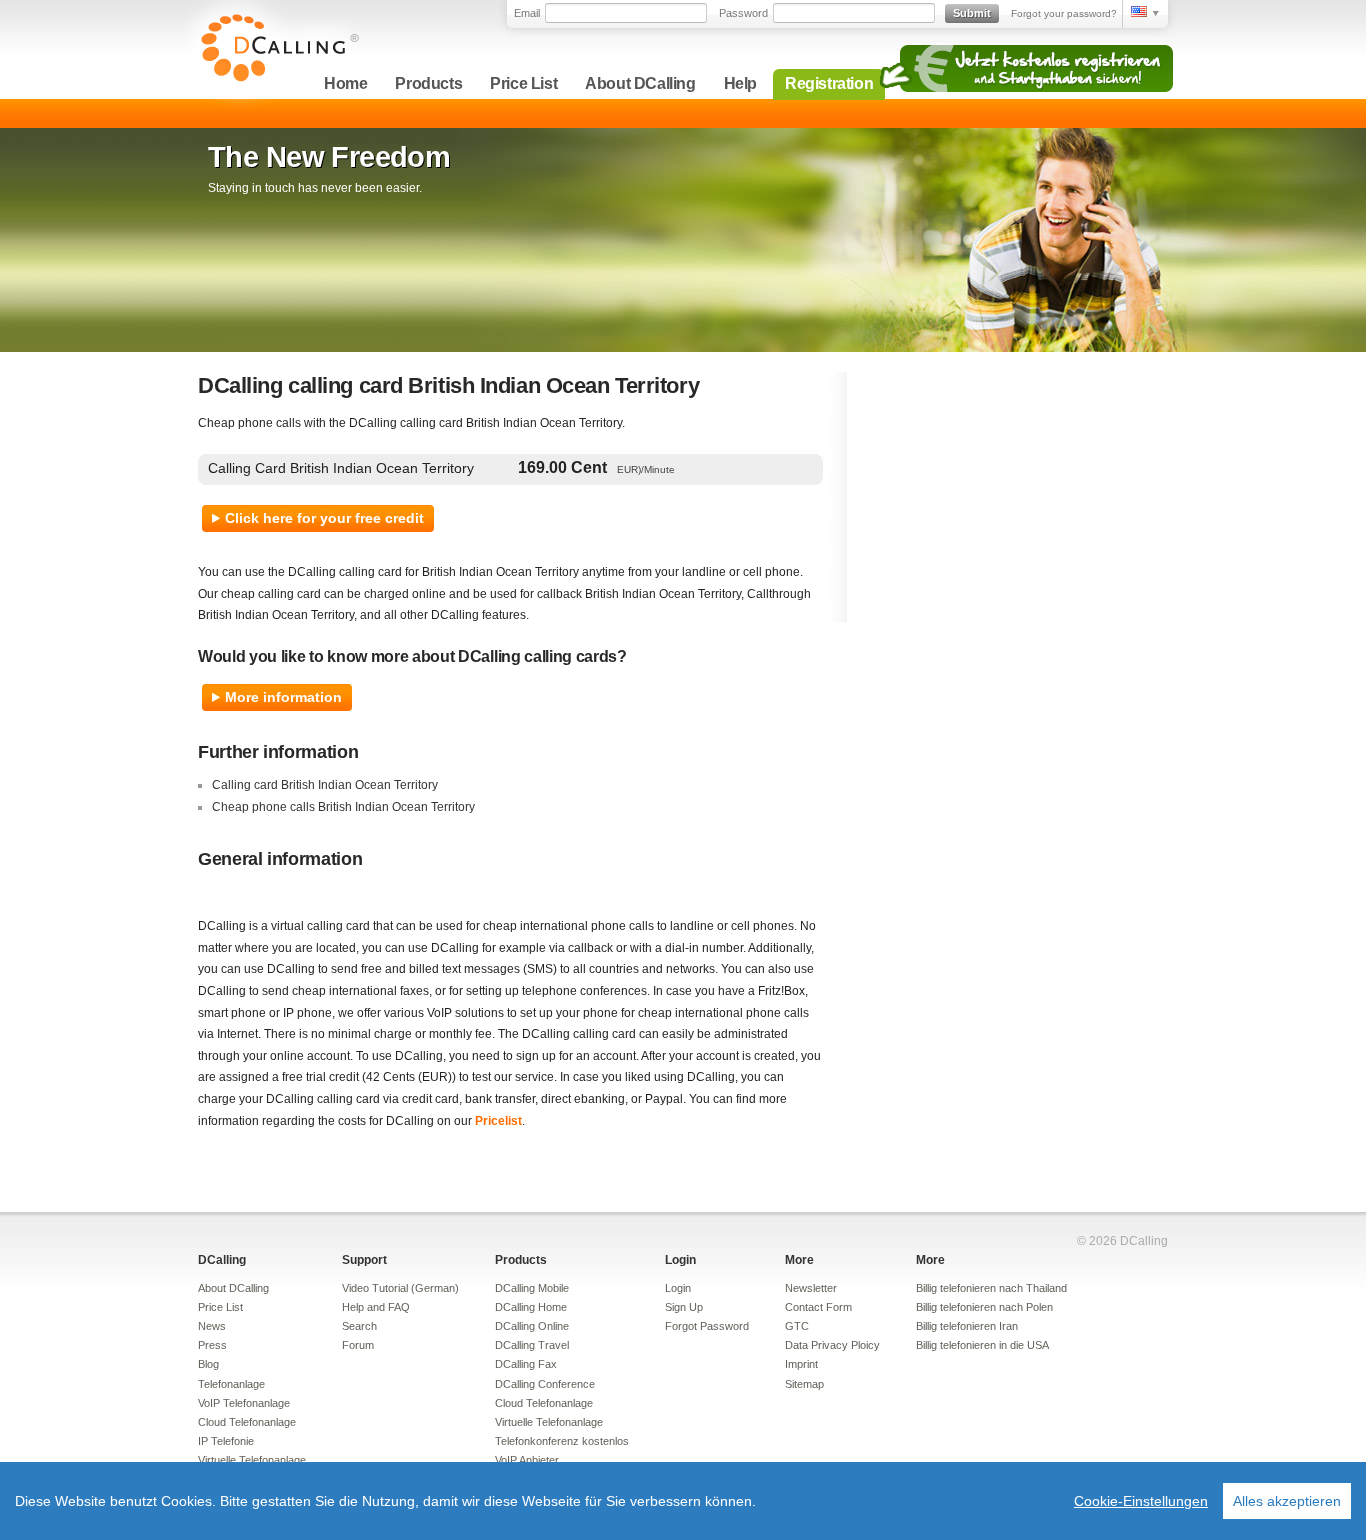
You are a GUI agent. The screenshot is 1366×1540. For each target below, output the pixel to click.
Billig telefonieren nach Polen (984, 1307)
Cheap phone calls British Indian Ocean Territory (343, 807)
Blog (208, 1364)
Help (740, 83)
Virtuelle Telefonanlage (252, 1460)
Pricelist (498, 1121)
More (799, 1260)
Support (364, 1260)
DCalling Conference (545, 1384)
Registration (829, 83)
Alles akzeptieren (1287, 1501)
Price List (523, 83)
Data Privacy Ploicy (832, 1345)
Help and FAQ (376, 1307)
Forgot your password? (1064, 13)
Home (345, 83)
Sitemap (804, 1384)
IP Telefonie (226, 1441)
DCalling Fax (526, 1364)
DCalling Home (531, 1307)
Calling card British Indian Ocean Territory (325, 785)
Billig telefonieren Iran (967, 1326)
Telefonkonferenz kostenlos (562, 1441)
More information (283, 697)
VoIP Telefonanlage (244, 1403)
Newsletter (811, 1288)
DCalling (222, 1260)
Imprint (801, 1364)
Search (359, 1326)
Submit (972, 13)
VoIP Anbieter (527, 1460)
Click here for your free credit (324, 518)
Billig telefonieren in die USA (982, 1345)
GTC (797, 1326)
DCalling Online (532, 1326)
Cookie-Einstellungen (1141, 1501)
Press (212, 1345)
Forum (358, 1345)
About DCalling (640, 83)
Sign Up (684, 1307)
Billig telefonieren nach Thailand (991, 1288)
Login (680, 1260)
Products (428, 83)
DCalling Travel (532, 1345)
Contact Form (818, 1307)
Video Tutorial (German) (400, 1288)
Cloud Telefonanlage (247, 1422)
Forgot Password (707, 1326)
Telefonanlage (231, 1384)
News (212, 1326)
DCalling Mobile (532, 1288)
